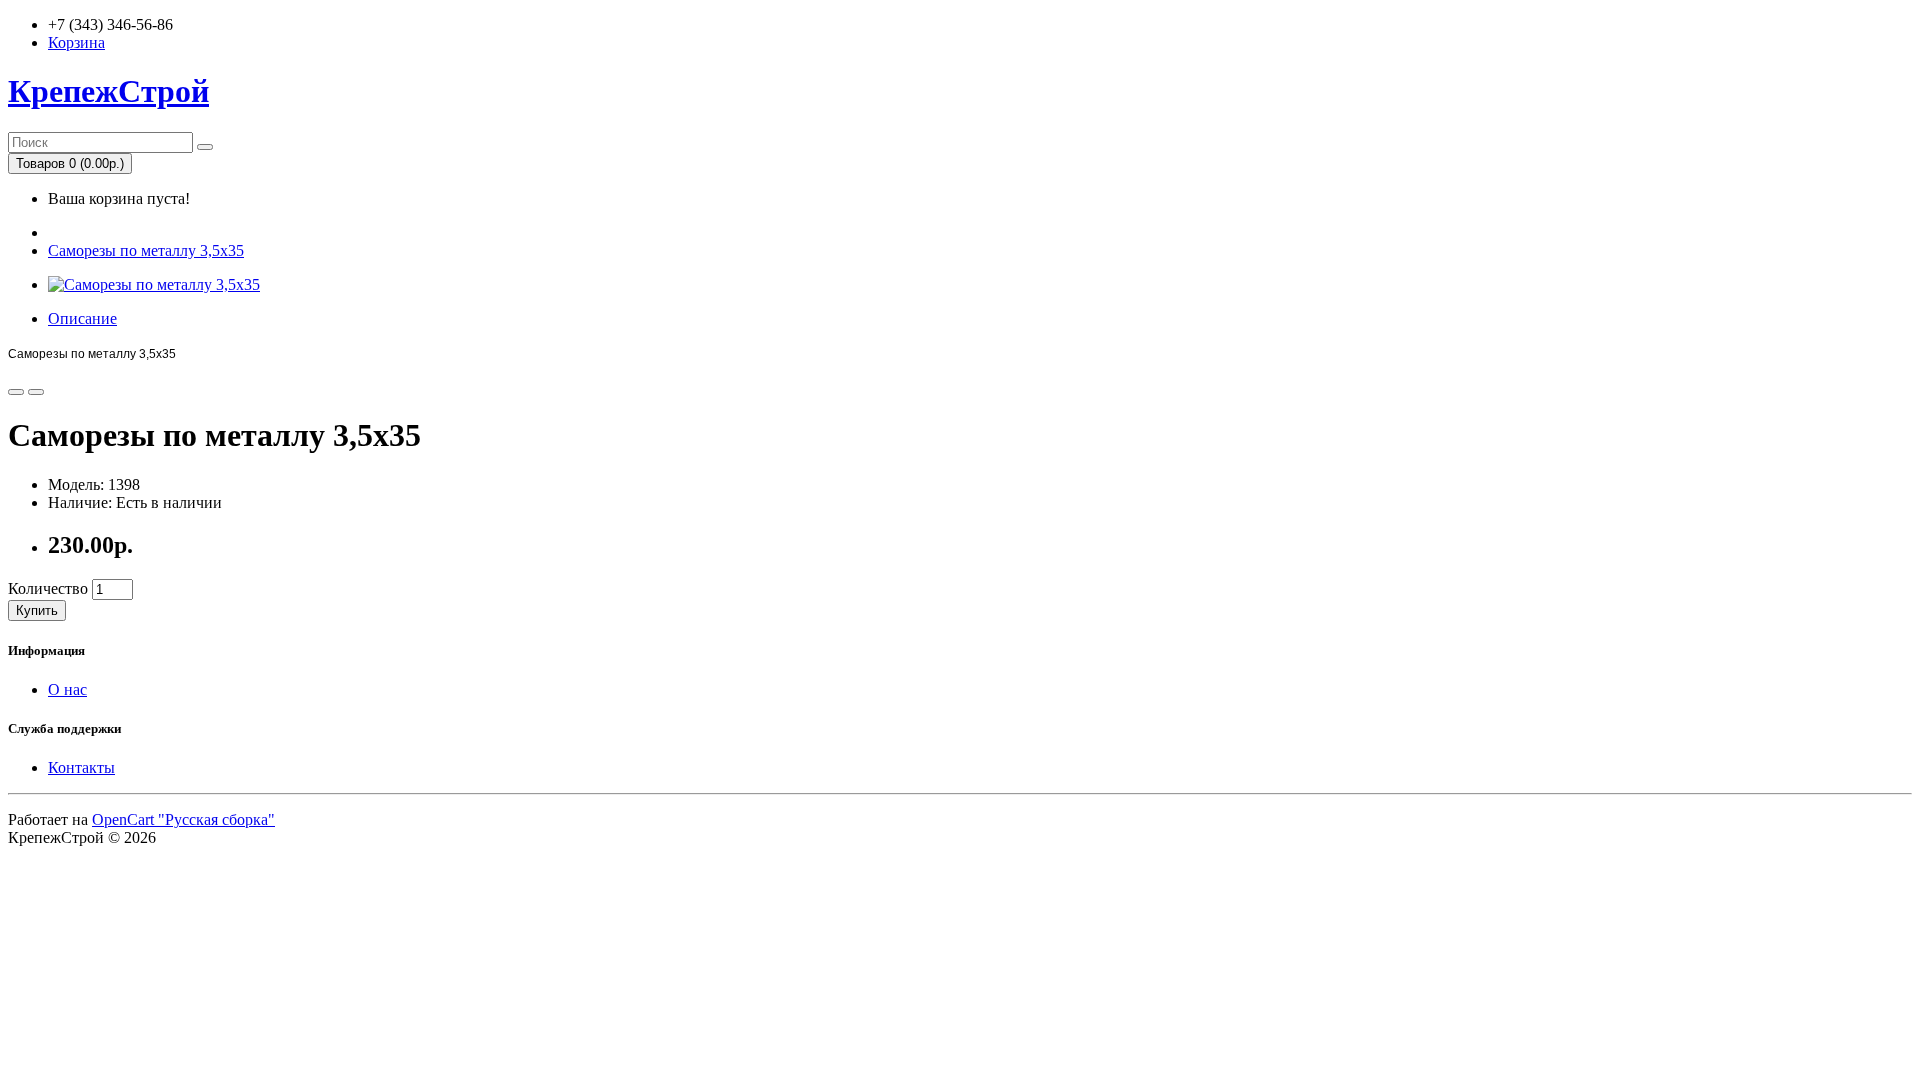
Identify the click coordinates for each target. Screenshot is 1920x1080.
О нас (67, 689)
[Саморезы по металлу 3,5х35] (154, 284)
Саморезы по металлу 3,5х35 (146, 250)
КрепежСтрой (108, 91)
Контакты (81, 767)
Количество (48, 588)
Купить (37, 610)
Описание (82, 318)
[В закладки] (16, 392)
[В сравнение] (36, 392)
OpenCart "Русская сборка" (183, 819)
